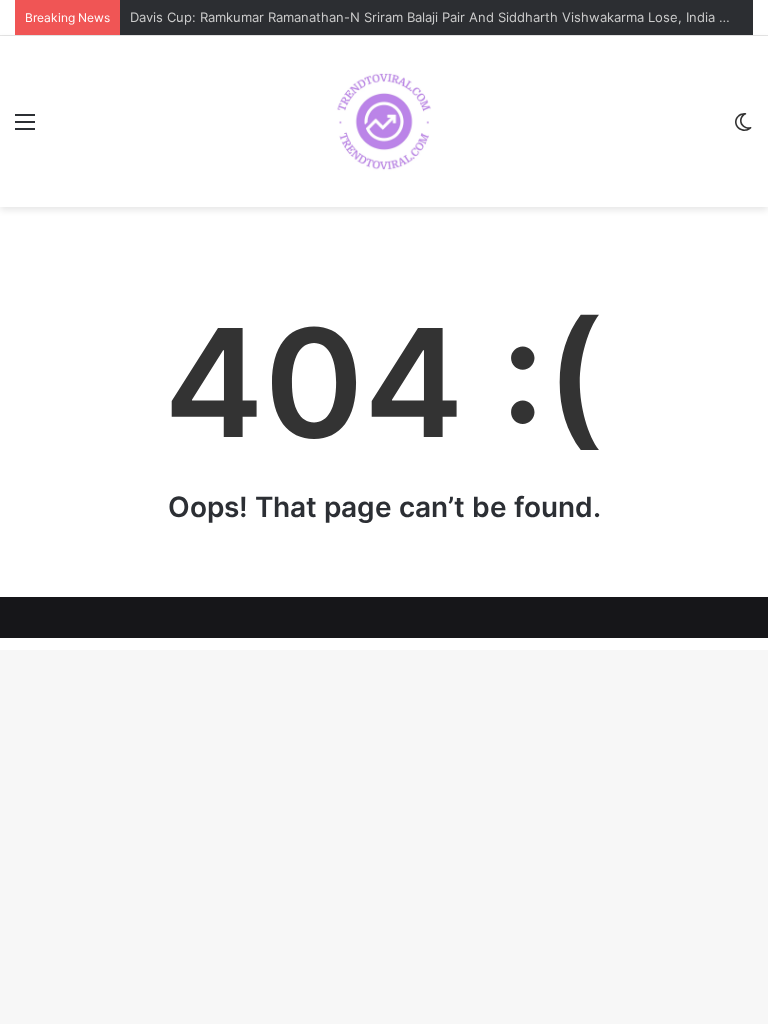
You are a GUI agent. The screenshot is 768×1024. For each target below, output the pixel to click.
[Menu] (25, 128)
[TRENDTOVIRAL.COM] (384, 121)
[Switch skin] (743, 128)
